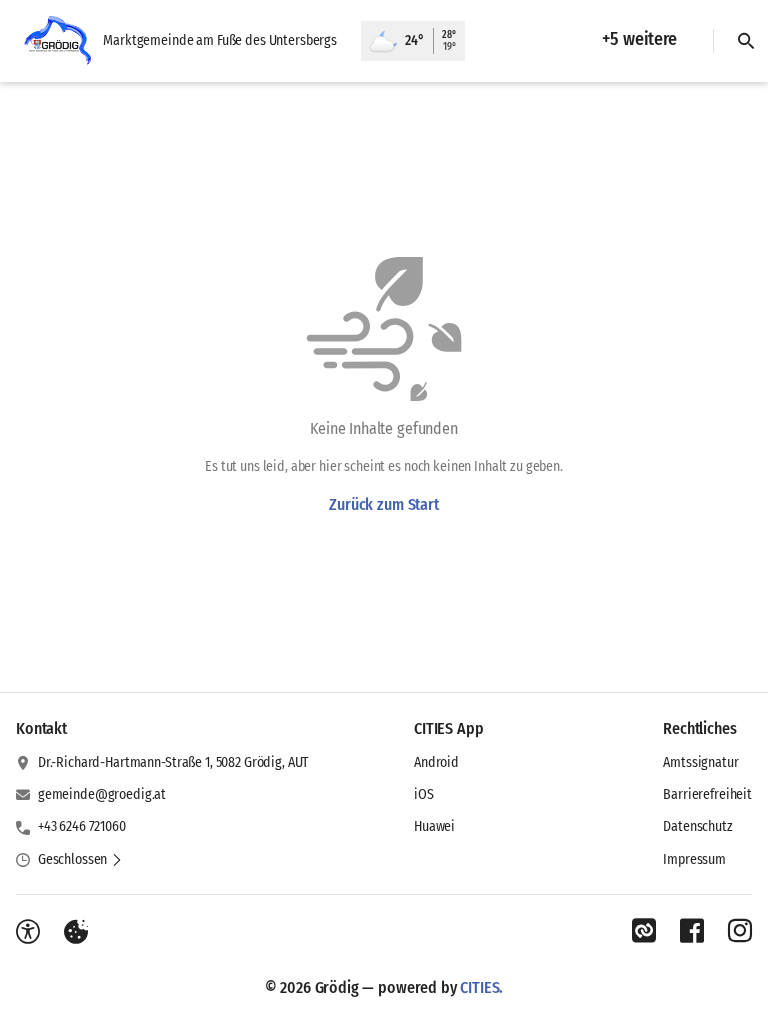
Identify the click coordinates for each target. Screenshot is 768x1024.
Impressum (694, 859)
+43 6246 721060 (82, 826)
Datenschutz (697, 826)
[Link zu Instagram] (740, 931)
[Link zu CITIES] (644, 931)
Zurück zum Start (383, 504)
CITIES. (481, 987)
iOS (424, 794)
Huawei (434, 826)
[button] (80, 860)
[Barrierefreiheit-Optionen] (28, 932)
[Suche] (746, 41)
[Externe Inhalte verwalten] (76, 932)
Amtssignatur (700, 762)
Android (436, 762)
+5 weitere (639, 39)
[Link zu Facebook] (692, 931)
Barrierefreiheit (707, 794)
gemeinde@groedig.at (102, 794)
